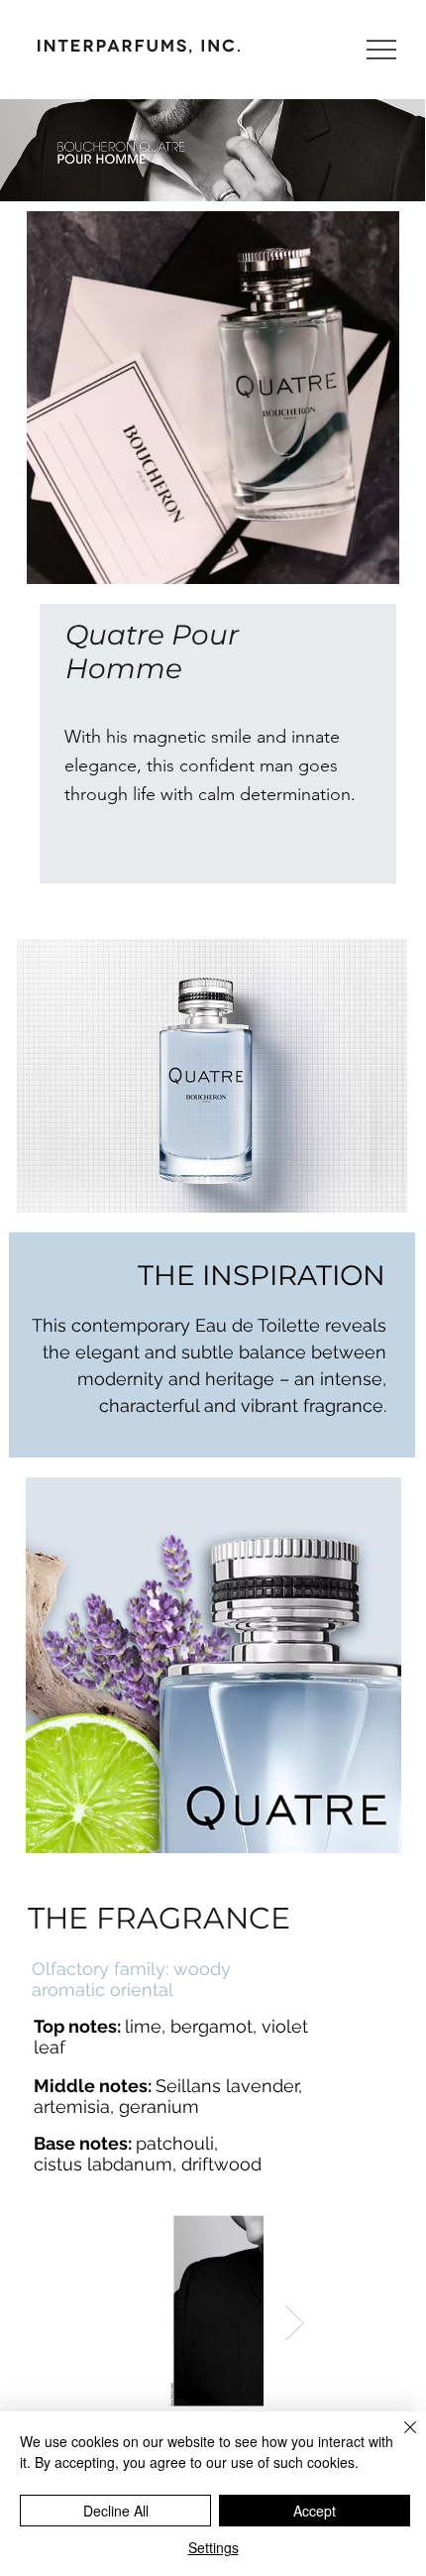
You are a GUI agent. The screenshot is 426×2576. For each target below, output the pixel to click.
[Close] (398, 2439)
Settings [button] (213, 2547)
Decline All (116, 2511)
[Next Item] (295, 2323)
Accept (315, 2511)
